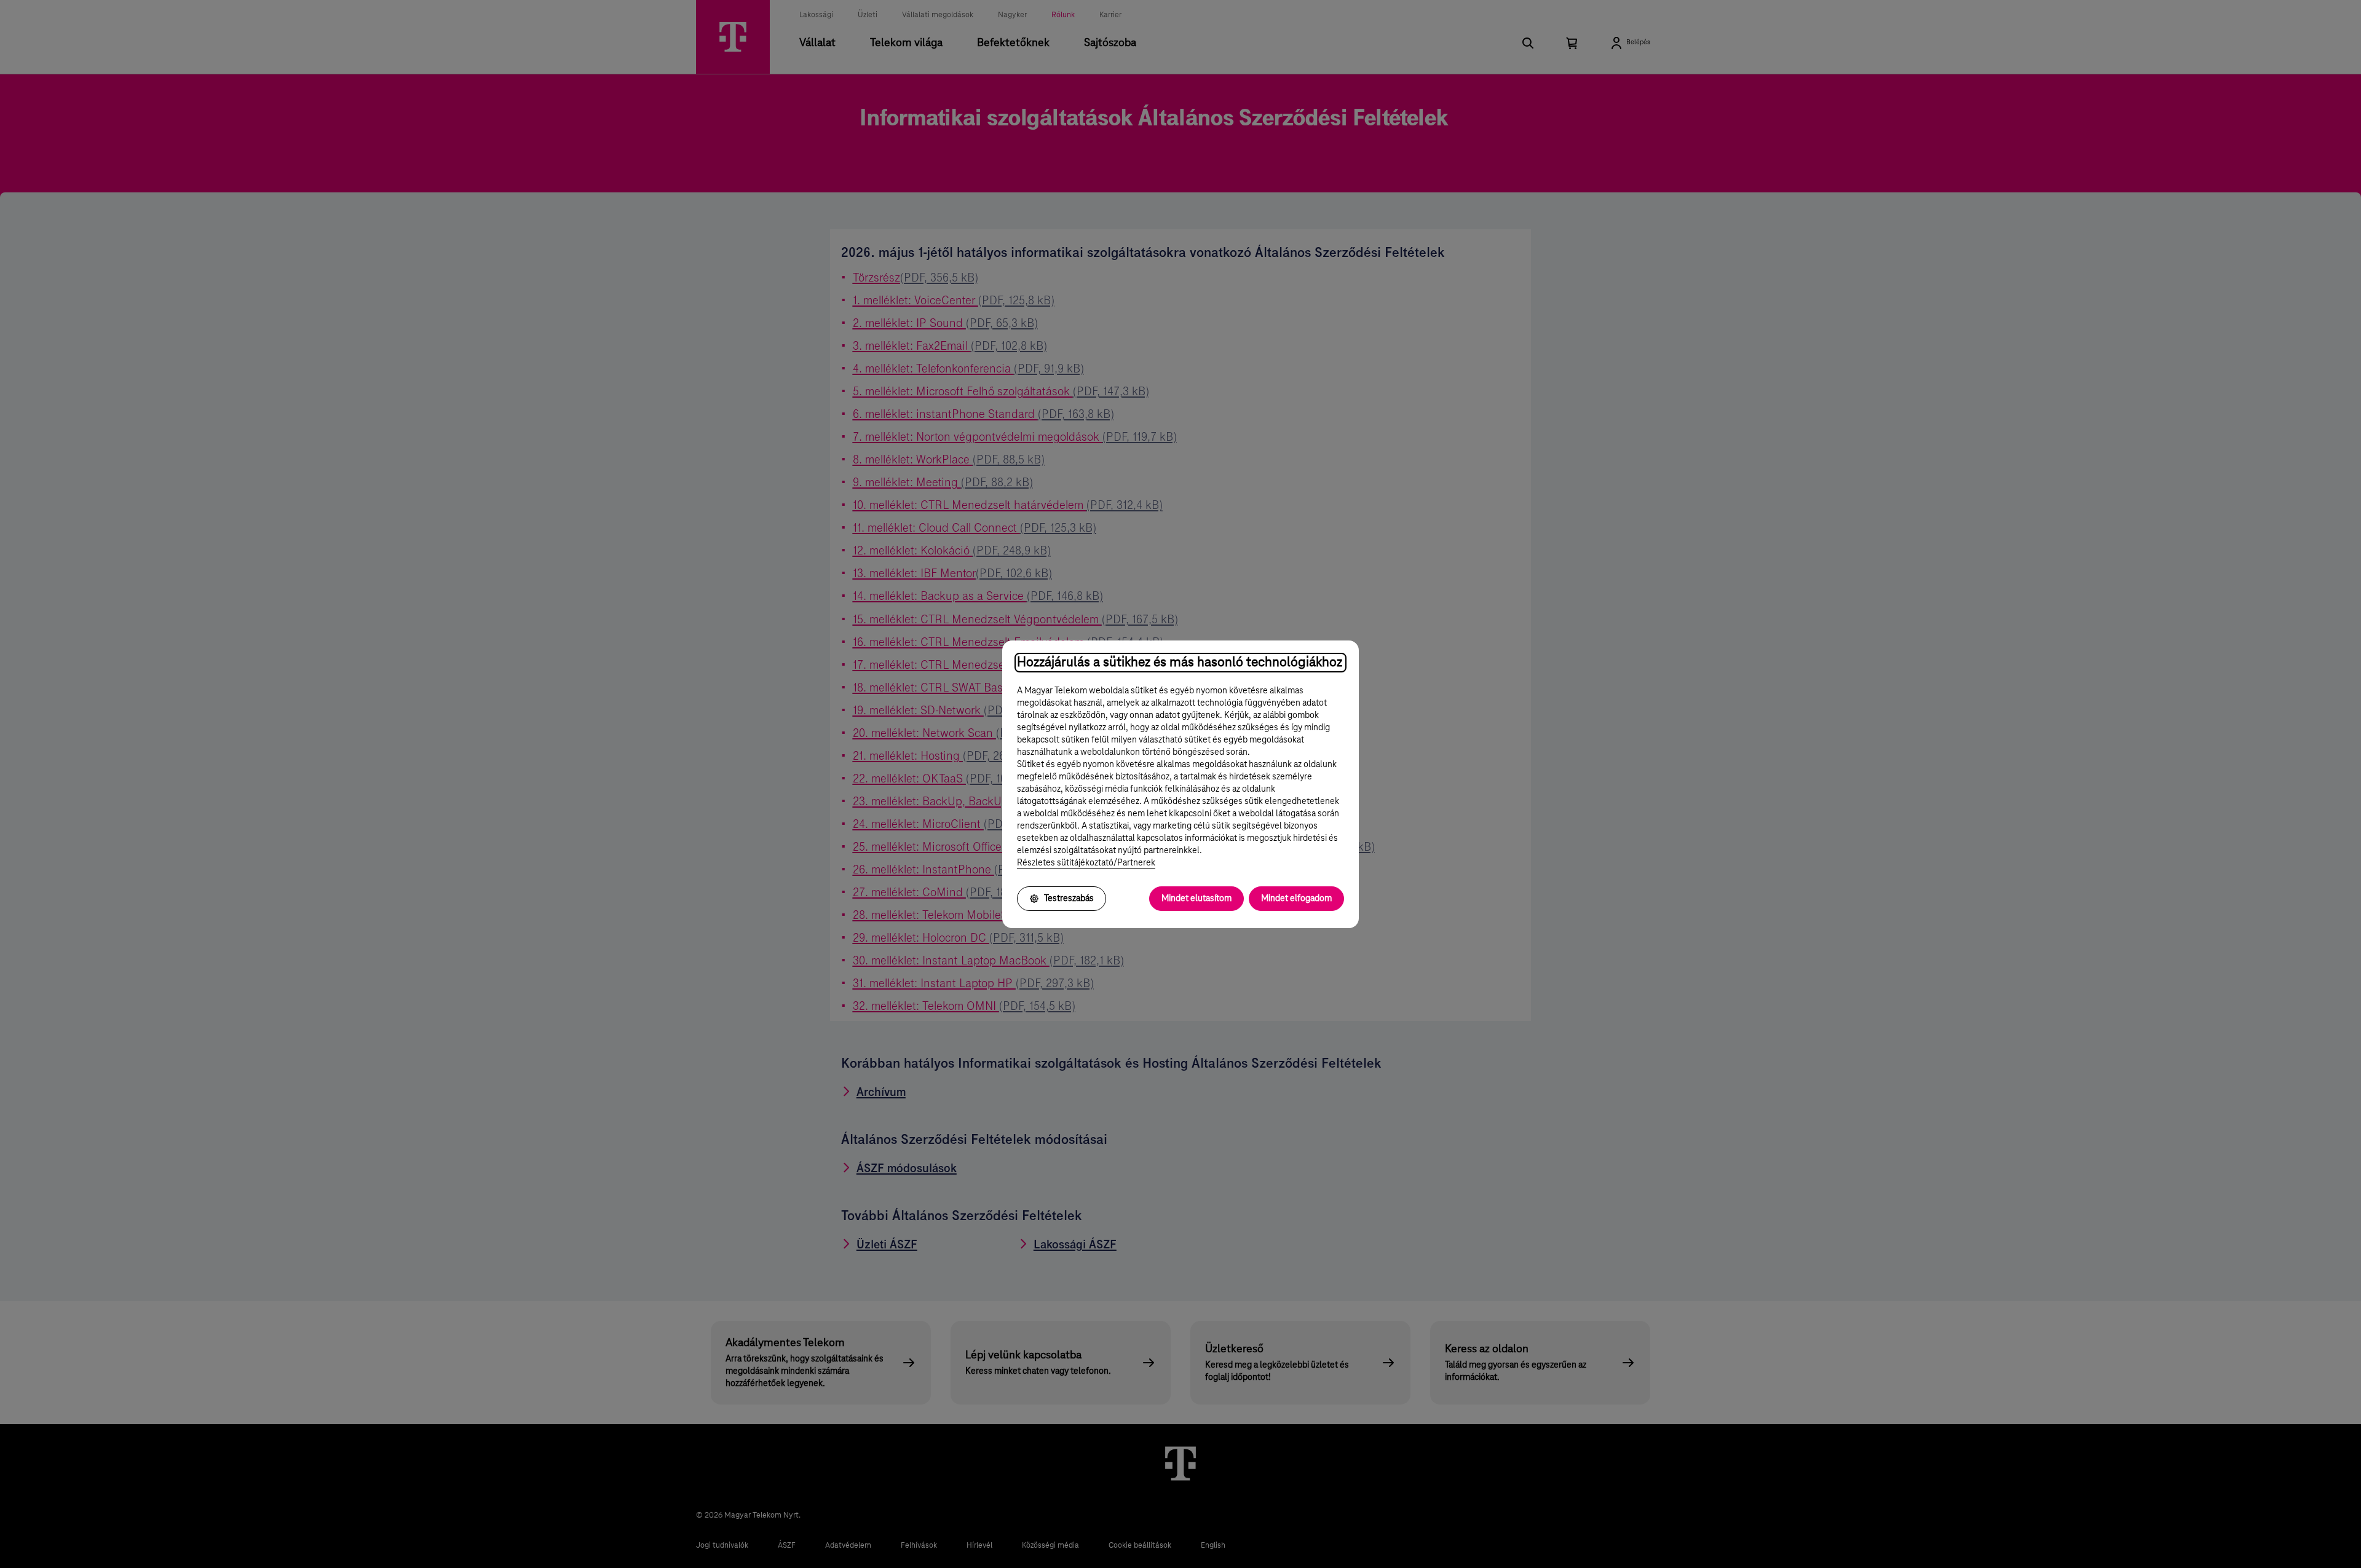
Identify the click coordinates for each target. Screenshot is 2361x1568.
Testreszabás (1069, 899)
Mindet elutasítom (1196, 899)
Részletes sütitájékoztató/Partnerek (1086, 863)
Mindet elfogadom (1296, 899)
